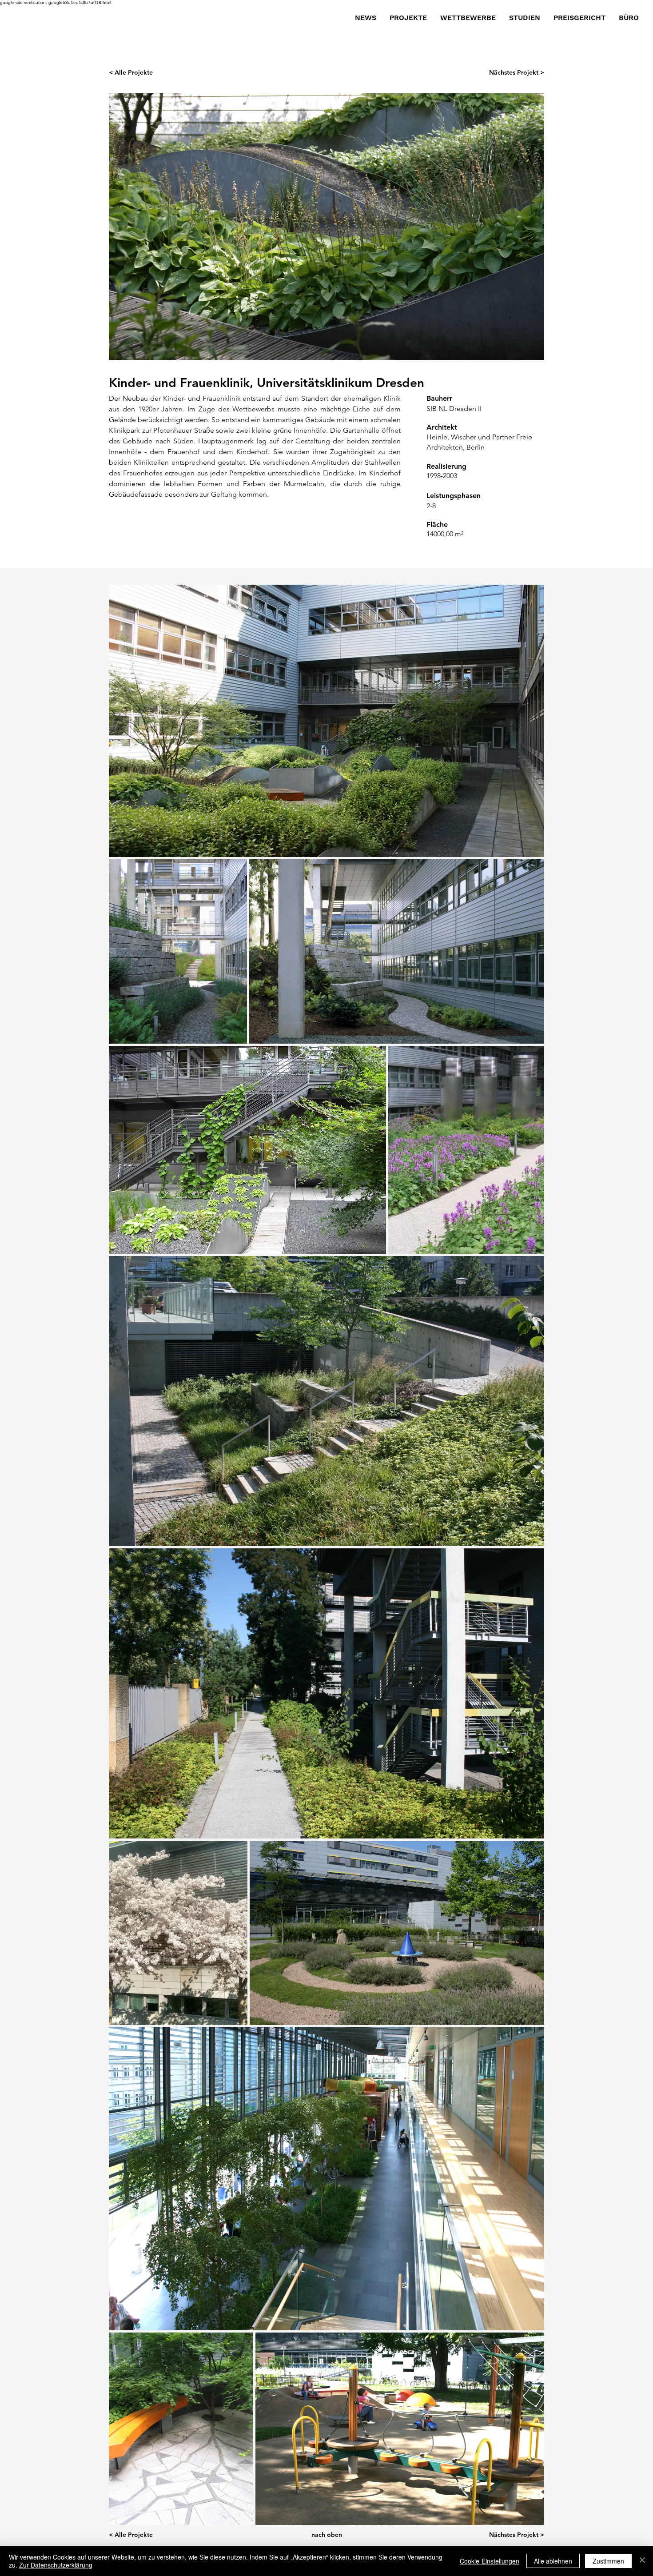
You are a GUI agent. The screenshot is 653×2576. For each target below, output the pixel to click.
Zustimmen (608, 2561)
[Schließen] (642, 2561)
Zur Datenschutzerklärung (56, 2565)
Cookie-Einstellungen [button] (490, 2561)
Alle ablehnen (553, 2561)
